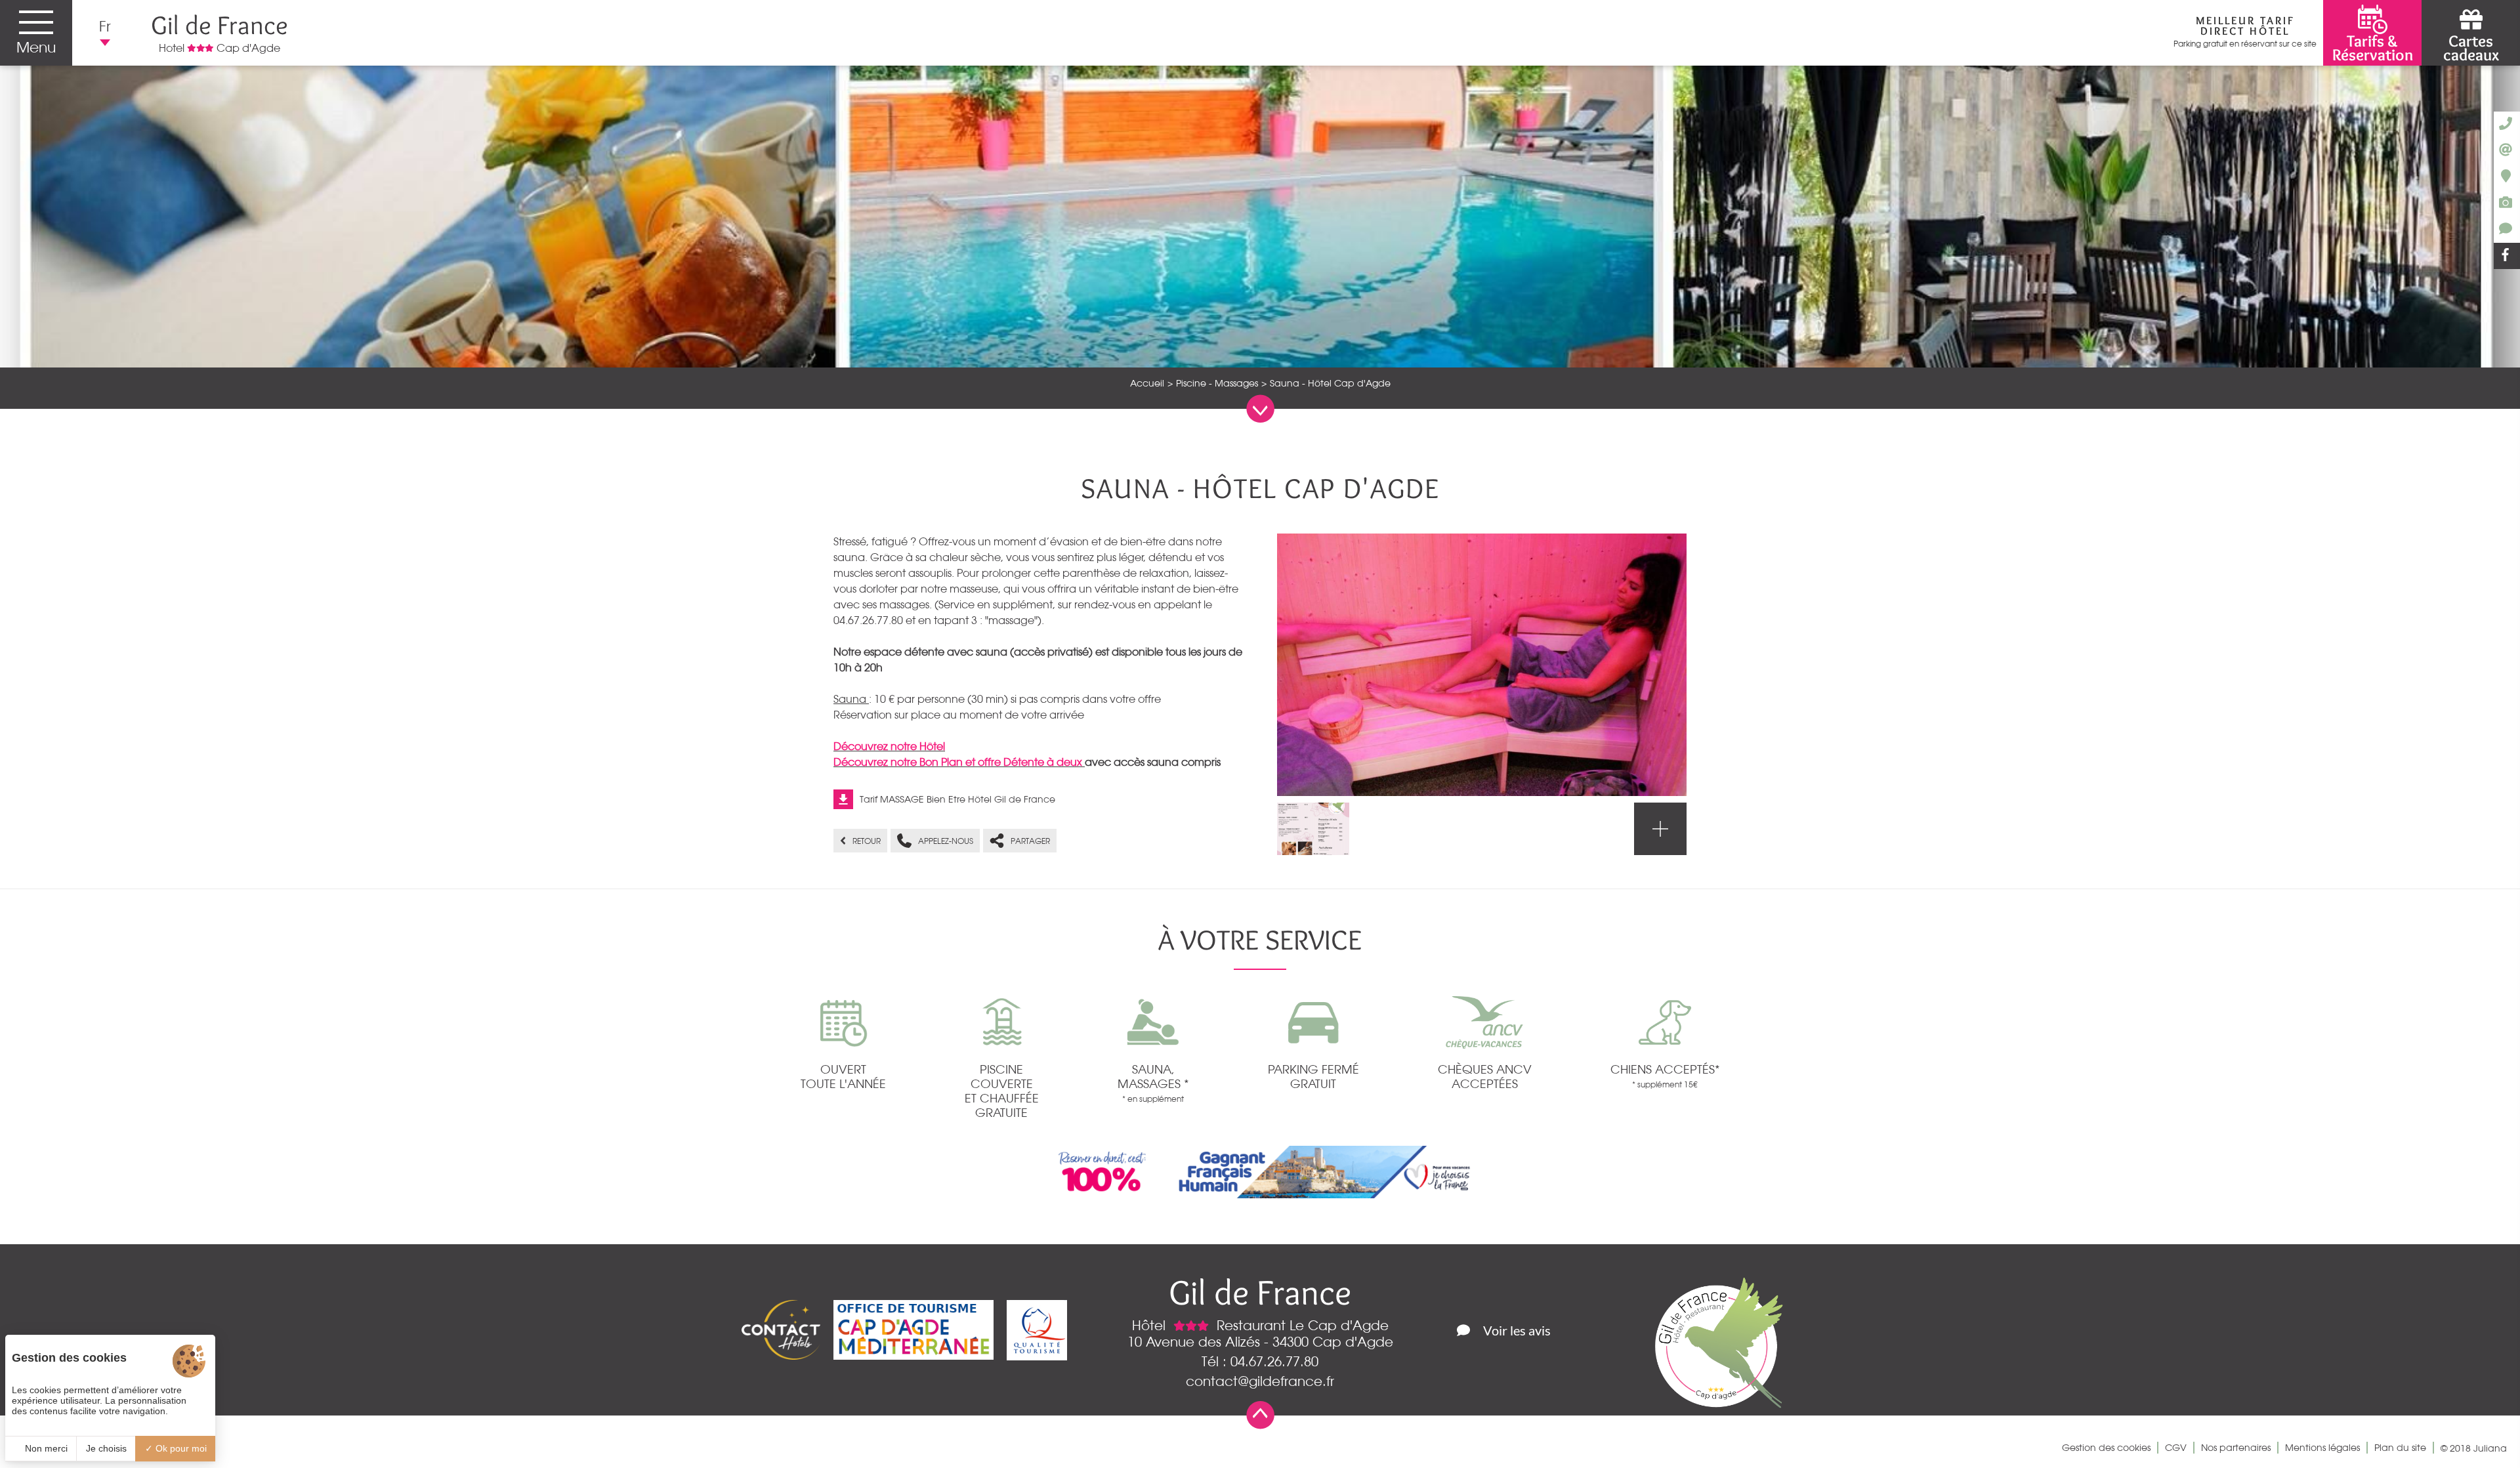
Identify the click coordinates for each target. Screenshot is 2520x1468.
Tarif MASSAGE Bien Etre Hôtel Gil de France (957, 799)
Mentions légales (2322, 1448)
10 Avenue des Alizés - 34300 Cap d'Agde (1260, 1342)
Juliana (2490, 1448)
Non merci (45, 1448)
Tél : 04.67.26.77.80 (1260, 1361)
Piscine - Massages (1217, 383)
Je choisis (106, 1448)
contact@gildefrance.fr (1260, 1381)
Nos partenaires (2236, 1448)
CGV (2176, 1448)
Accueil (1147, 383)
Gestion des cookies (2106, 1448)
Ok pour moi (180, 1448)
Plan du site (2400, 1448)
